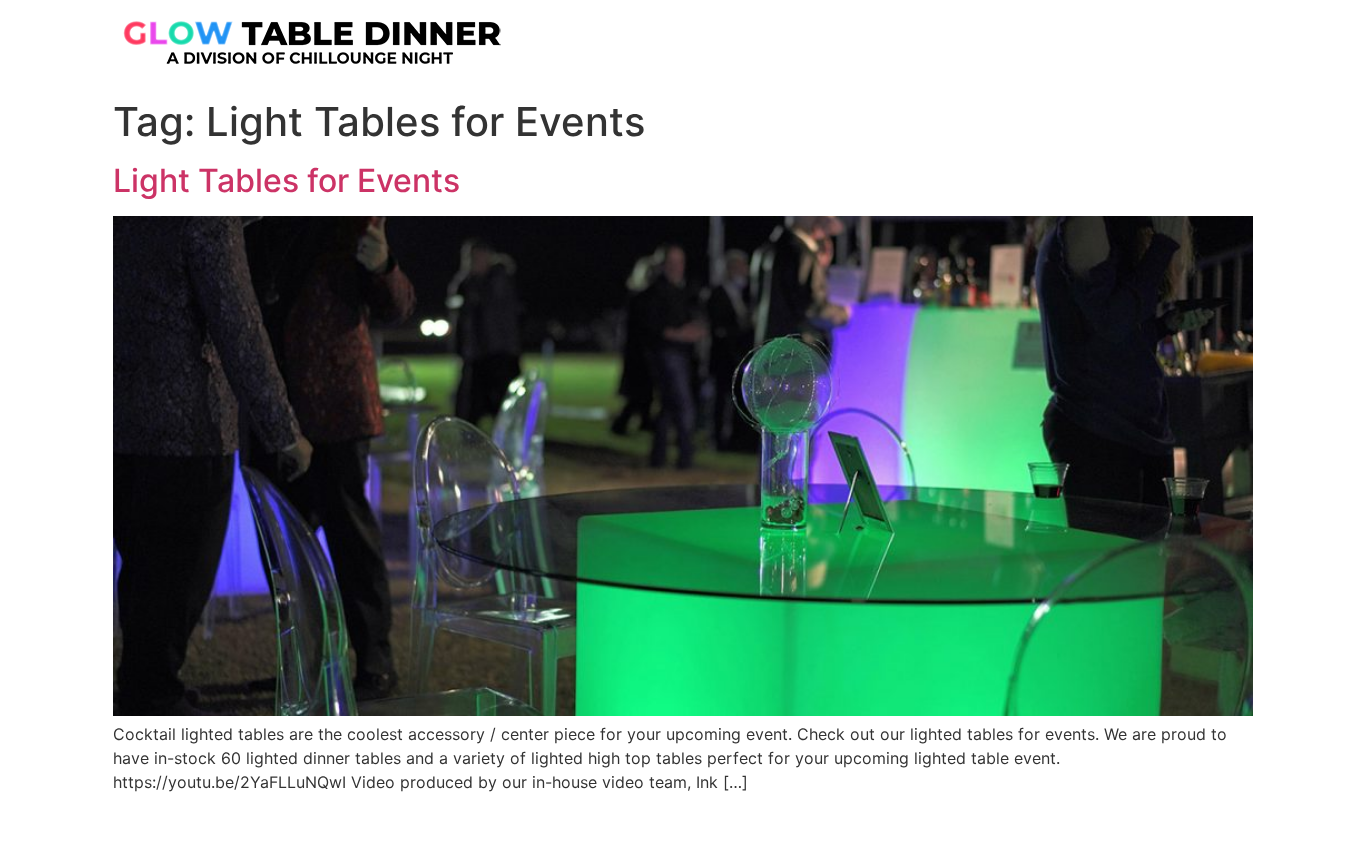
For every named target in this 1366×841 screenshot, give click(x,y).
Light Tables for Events (286, 180)
